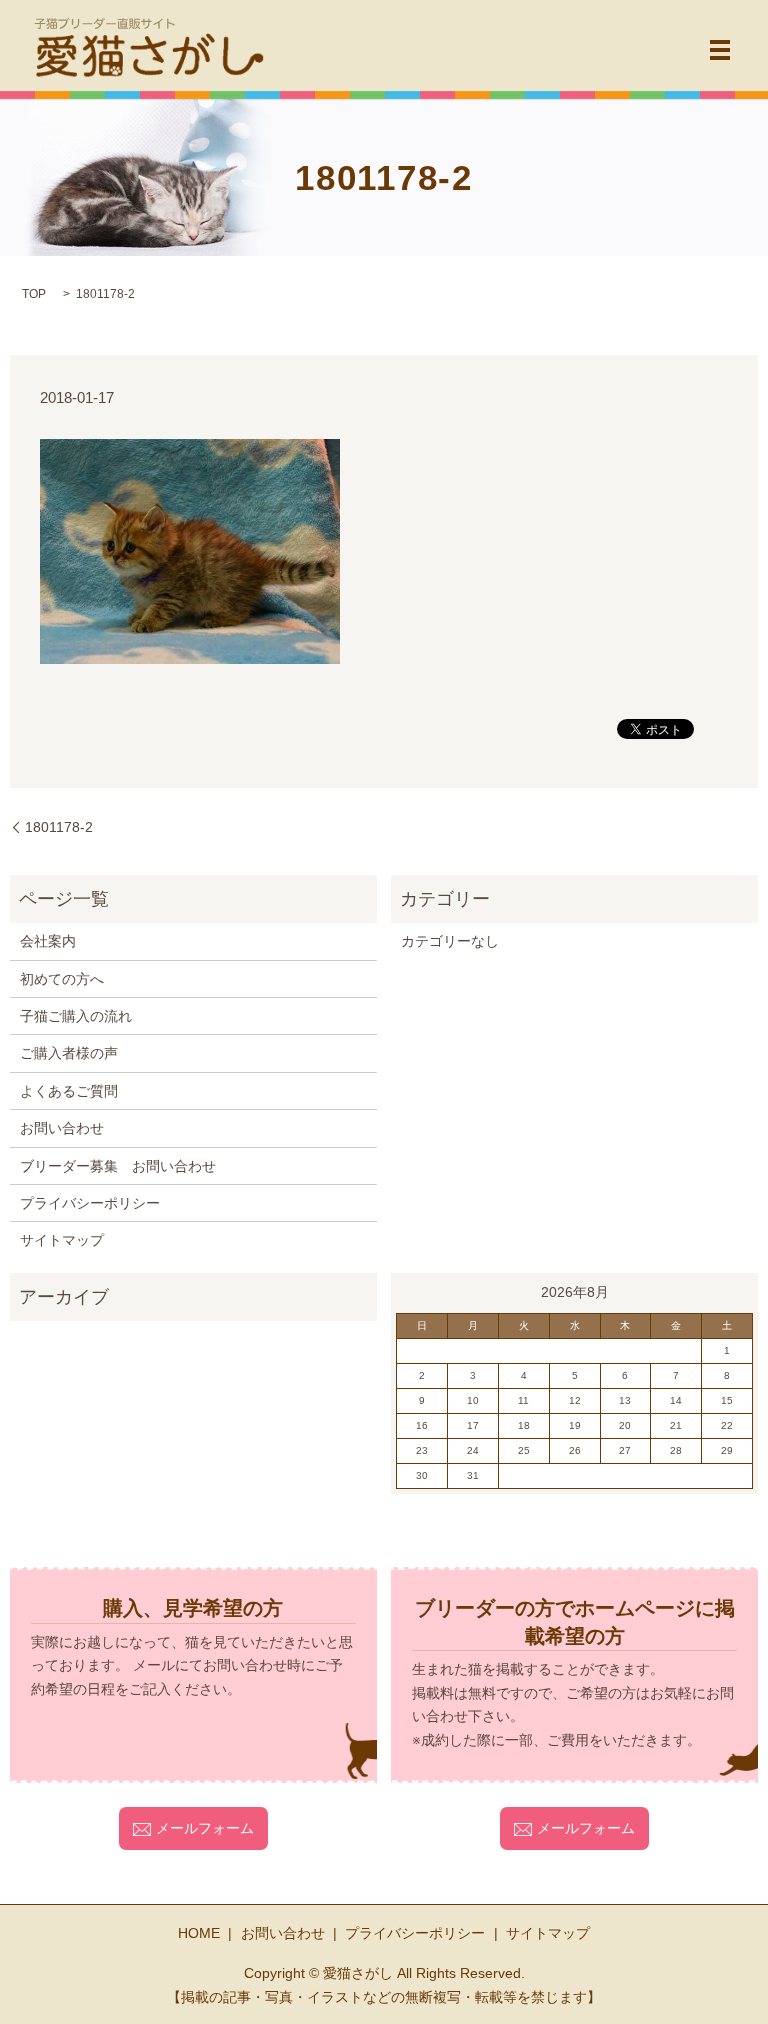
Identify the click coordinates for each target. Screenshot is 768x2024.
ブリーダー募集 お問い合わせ (118, 1166)
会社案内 (48, 941)
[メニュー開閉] (720, 50)
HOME (199, 1933)
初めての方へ (62, 979)
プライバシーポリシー (90, 1203)
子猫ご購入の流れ (76, 1016)
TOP (34, 294)
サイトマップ (62, 1240)
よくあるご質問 (69, 1091)
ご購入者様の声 (69, 1053)
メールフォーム (205, 1828)
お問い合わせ (62, 1128)
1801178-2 (59, 827)
